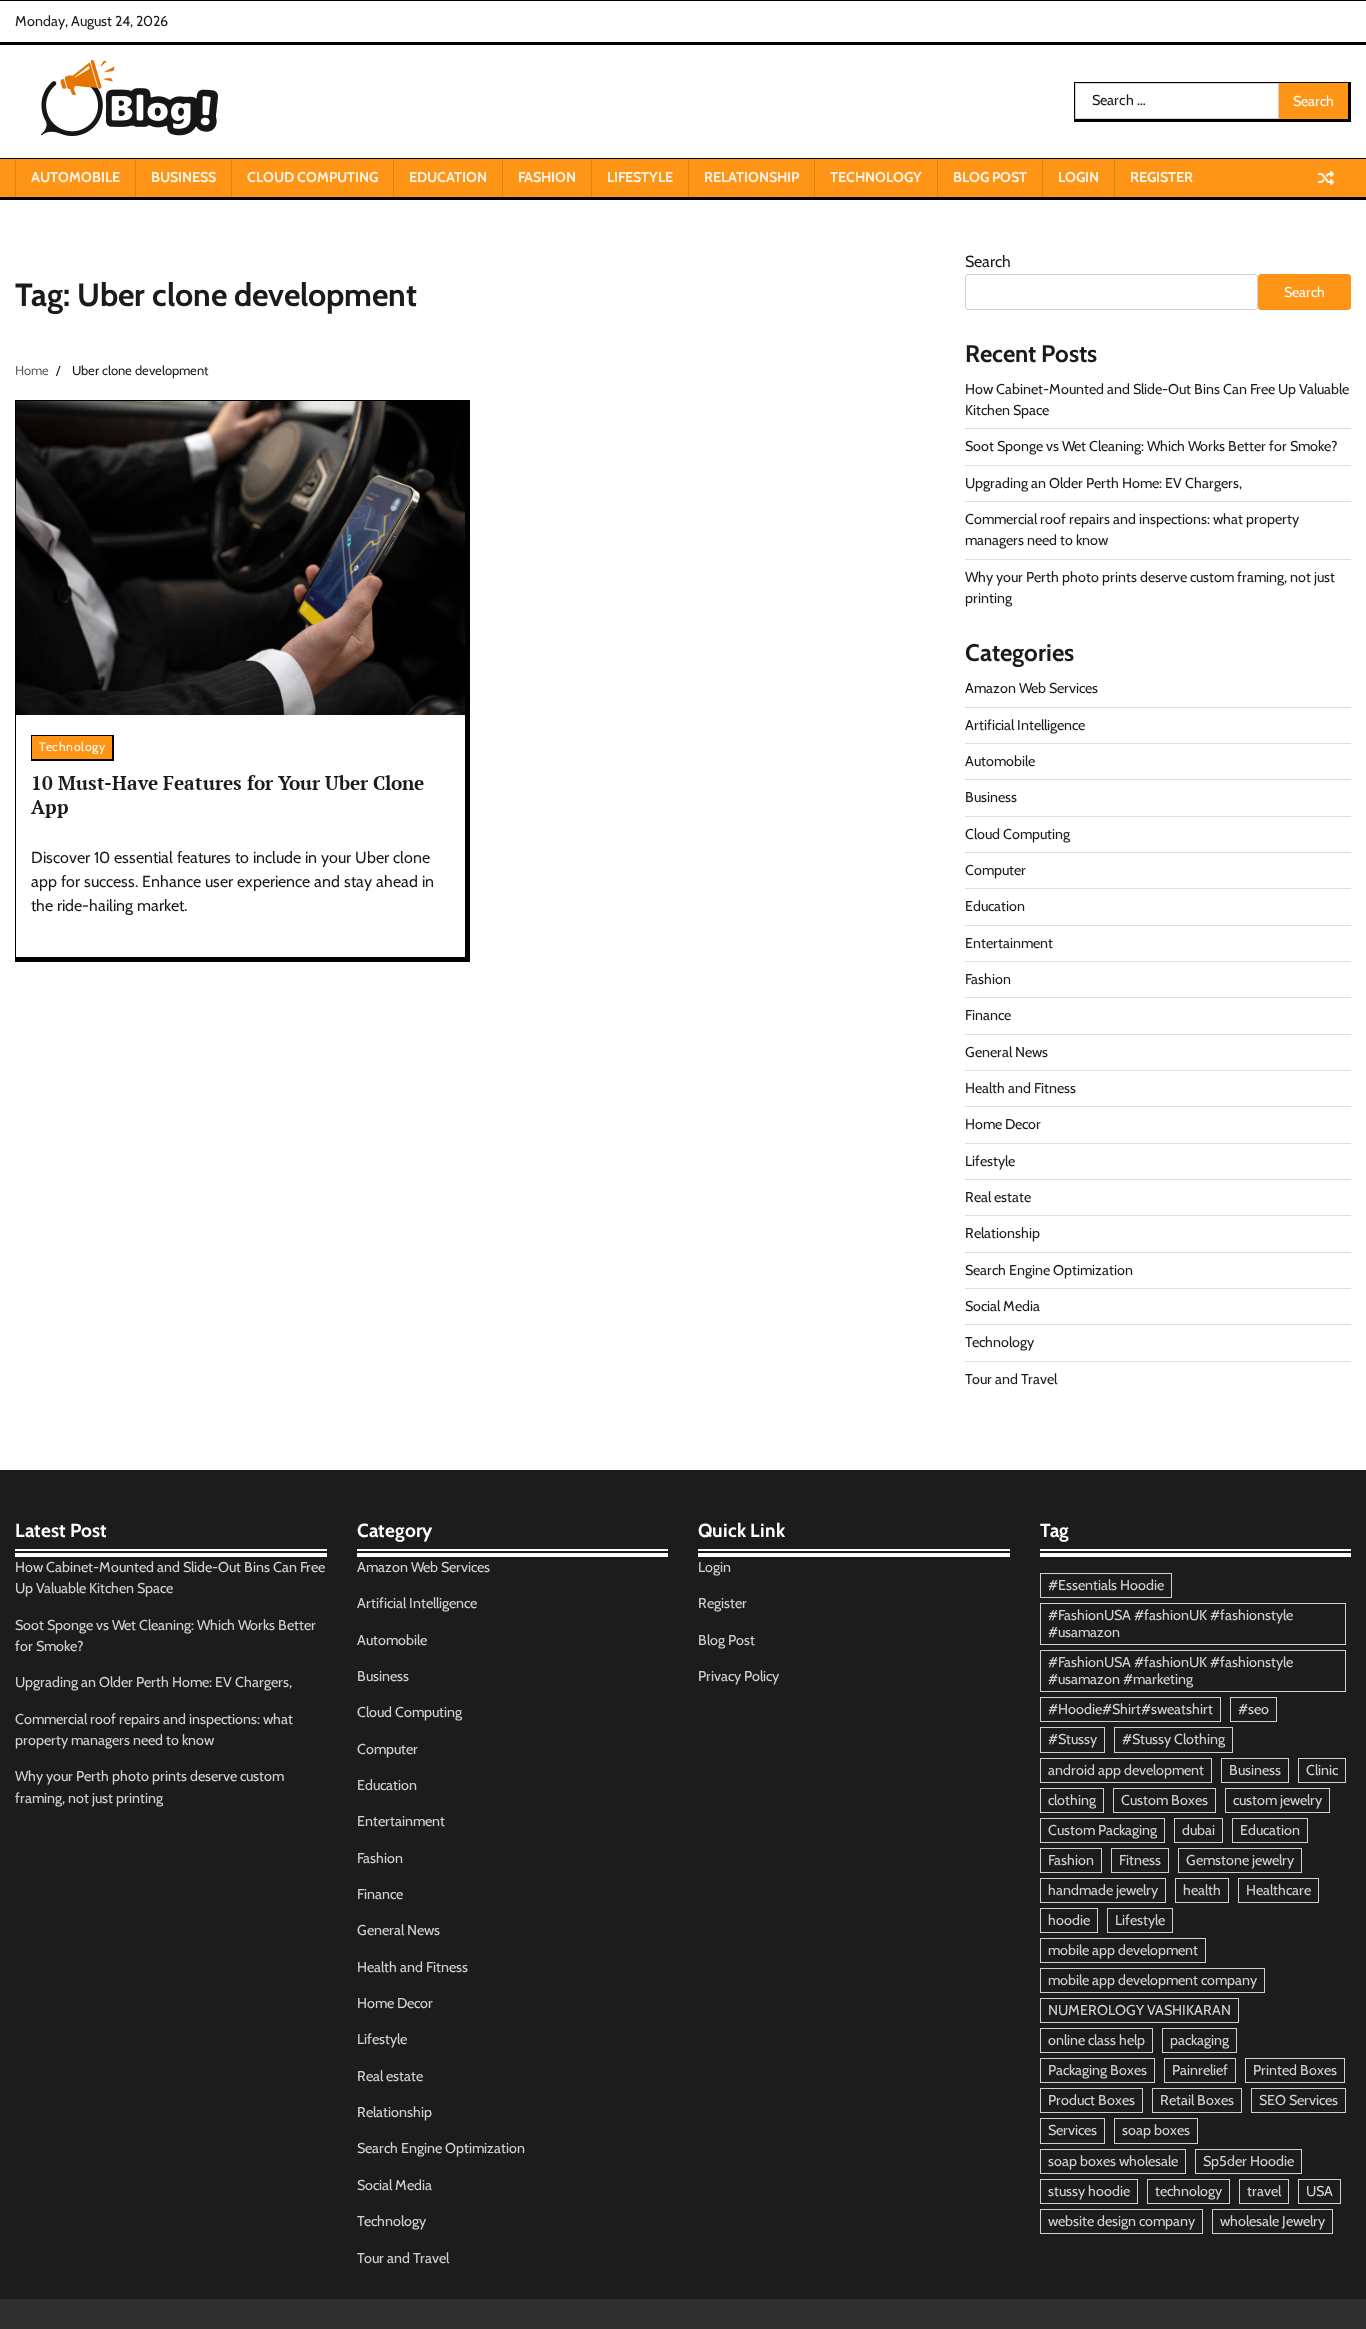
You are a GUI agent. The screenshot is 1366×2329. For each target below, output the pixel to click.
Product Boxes (1091, 2100)
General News (1006, 1052)
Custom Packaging (1102, 1830)
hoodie (1069, 1920)
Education (448, 177)
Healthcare (1278, 1890)
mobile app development (1123, 1950)
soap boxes (1156, 2130)
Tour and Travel (1011, 1379)
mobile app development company (1152, 1980)
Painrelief (1200, 2070)
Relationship (751, 177)
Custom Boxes (1164, 1800)
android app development (1126, 1770)
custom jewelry (1277, 1800)
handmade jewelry (1103, 1890)
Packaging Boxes (1097, 2070)
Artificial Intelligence (1025, 725)
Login (1078, 177)
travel (1264, 2191)
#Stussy (1072, 1739)
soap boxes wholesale (1113, 2161)
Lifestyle (640, 177)
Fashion (547, 177)
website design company (1121, 2221)
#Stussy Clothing (1173, 1739)
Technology (876, 177)
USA (1319, 2191)
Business (183, 177)
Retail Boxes (1197, 2100)
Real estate (998, 1197)
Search (988, 261)
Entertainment (1009, 943)
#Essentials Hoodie (1106, 1585)
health (1202, 1890)
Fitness (1140, 1860)
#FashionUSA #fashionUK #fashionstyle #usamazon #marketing (1170, 1670)
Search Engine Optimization (1049, 1270)
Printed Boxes (1295, 2070)
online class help (1096, 2040)
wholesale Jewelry (1272, 2221)
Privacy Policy (738, 1676)
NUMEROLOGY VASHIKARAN (1139, 2010)
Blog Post (990, 177)
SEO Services (1298, 2100)
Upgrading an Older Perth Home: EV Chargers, (1103, 483)
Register (1161, 177)
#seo (1253, 1709)
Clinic (1322, 1770)
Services (1072, 2130)
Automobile (75, 177)
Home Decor (1003, 1124)
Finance (988, 1015)
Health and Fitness (1020, 1088)
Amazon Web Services (1031, 688)
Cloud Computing (312, 177)
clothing (1072, 1800)
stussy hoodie (1089, 2191)
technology (1188, 2191)
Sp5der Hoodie (1248, 2161)
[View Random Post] (1326, 178)
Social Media (1002, 1306)
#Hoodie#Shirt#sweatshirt (1130, 1709)
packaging (1199, 2040)
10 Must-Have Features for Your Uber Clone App (227, 795)
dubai (1198, 1830)
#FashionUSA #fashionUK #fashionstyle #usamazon (1170, 1623)
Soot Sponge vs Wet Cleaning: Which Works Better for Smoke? (1151, 446)
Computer (995, 870)
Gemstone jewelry (1240, 1860)
